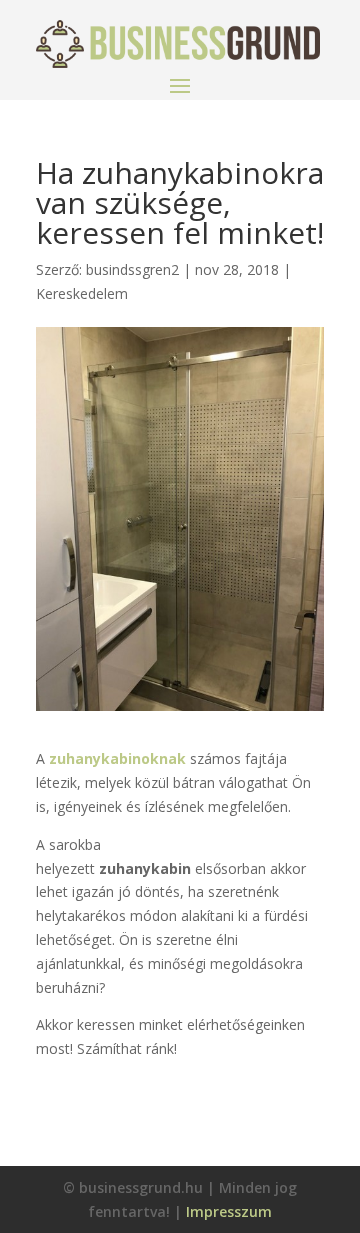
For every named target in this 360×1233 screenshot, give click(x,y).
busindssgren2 (132, 269)
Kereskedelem (82, 293)
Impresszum (229, 1211)
